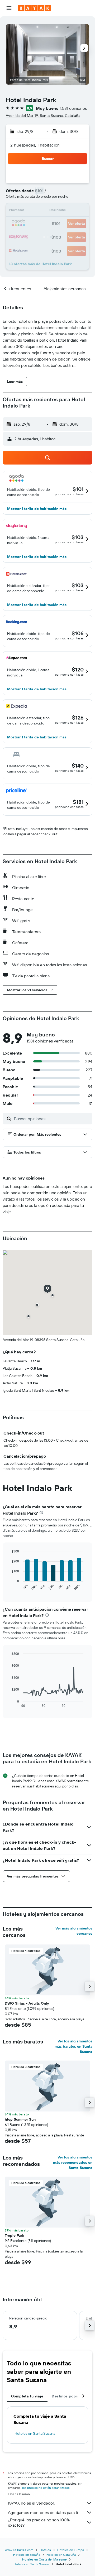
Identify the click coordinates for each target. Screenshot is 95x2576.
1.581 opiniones (73, 108)
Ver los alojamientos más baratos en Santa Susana (73, 2046)
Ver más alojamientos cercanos (74, 1931)
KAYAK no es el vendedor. (31, 2503)
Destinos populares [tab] (69, 2396)
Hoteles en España (27, 2555)
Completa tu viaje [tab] (27, 2396)
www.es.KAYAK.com (19, 2550)
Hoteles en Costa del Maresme (44, 2559)
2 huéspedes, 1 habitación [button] (35, 145)
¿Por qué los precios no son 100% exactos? (39, 2522)
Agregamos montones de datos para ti (43, 2512)
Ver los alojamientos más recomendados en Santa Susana (73, 2162)
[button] (9, 8)
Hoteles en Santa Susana (35, 2433)
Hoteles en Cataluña (61, 2555)
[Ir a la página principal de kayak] (34, 8)
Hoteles (45, 2550)
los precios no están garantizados (46, 2488)
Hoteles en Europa (71, 2550)
